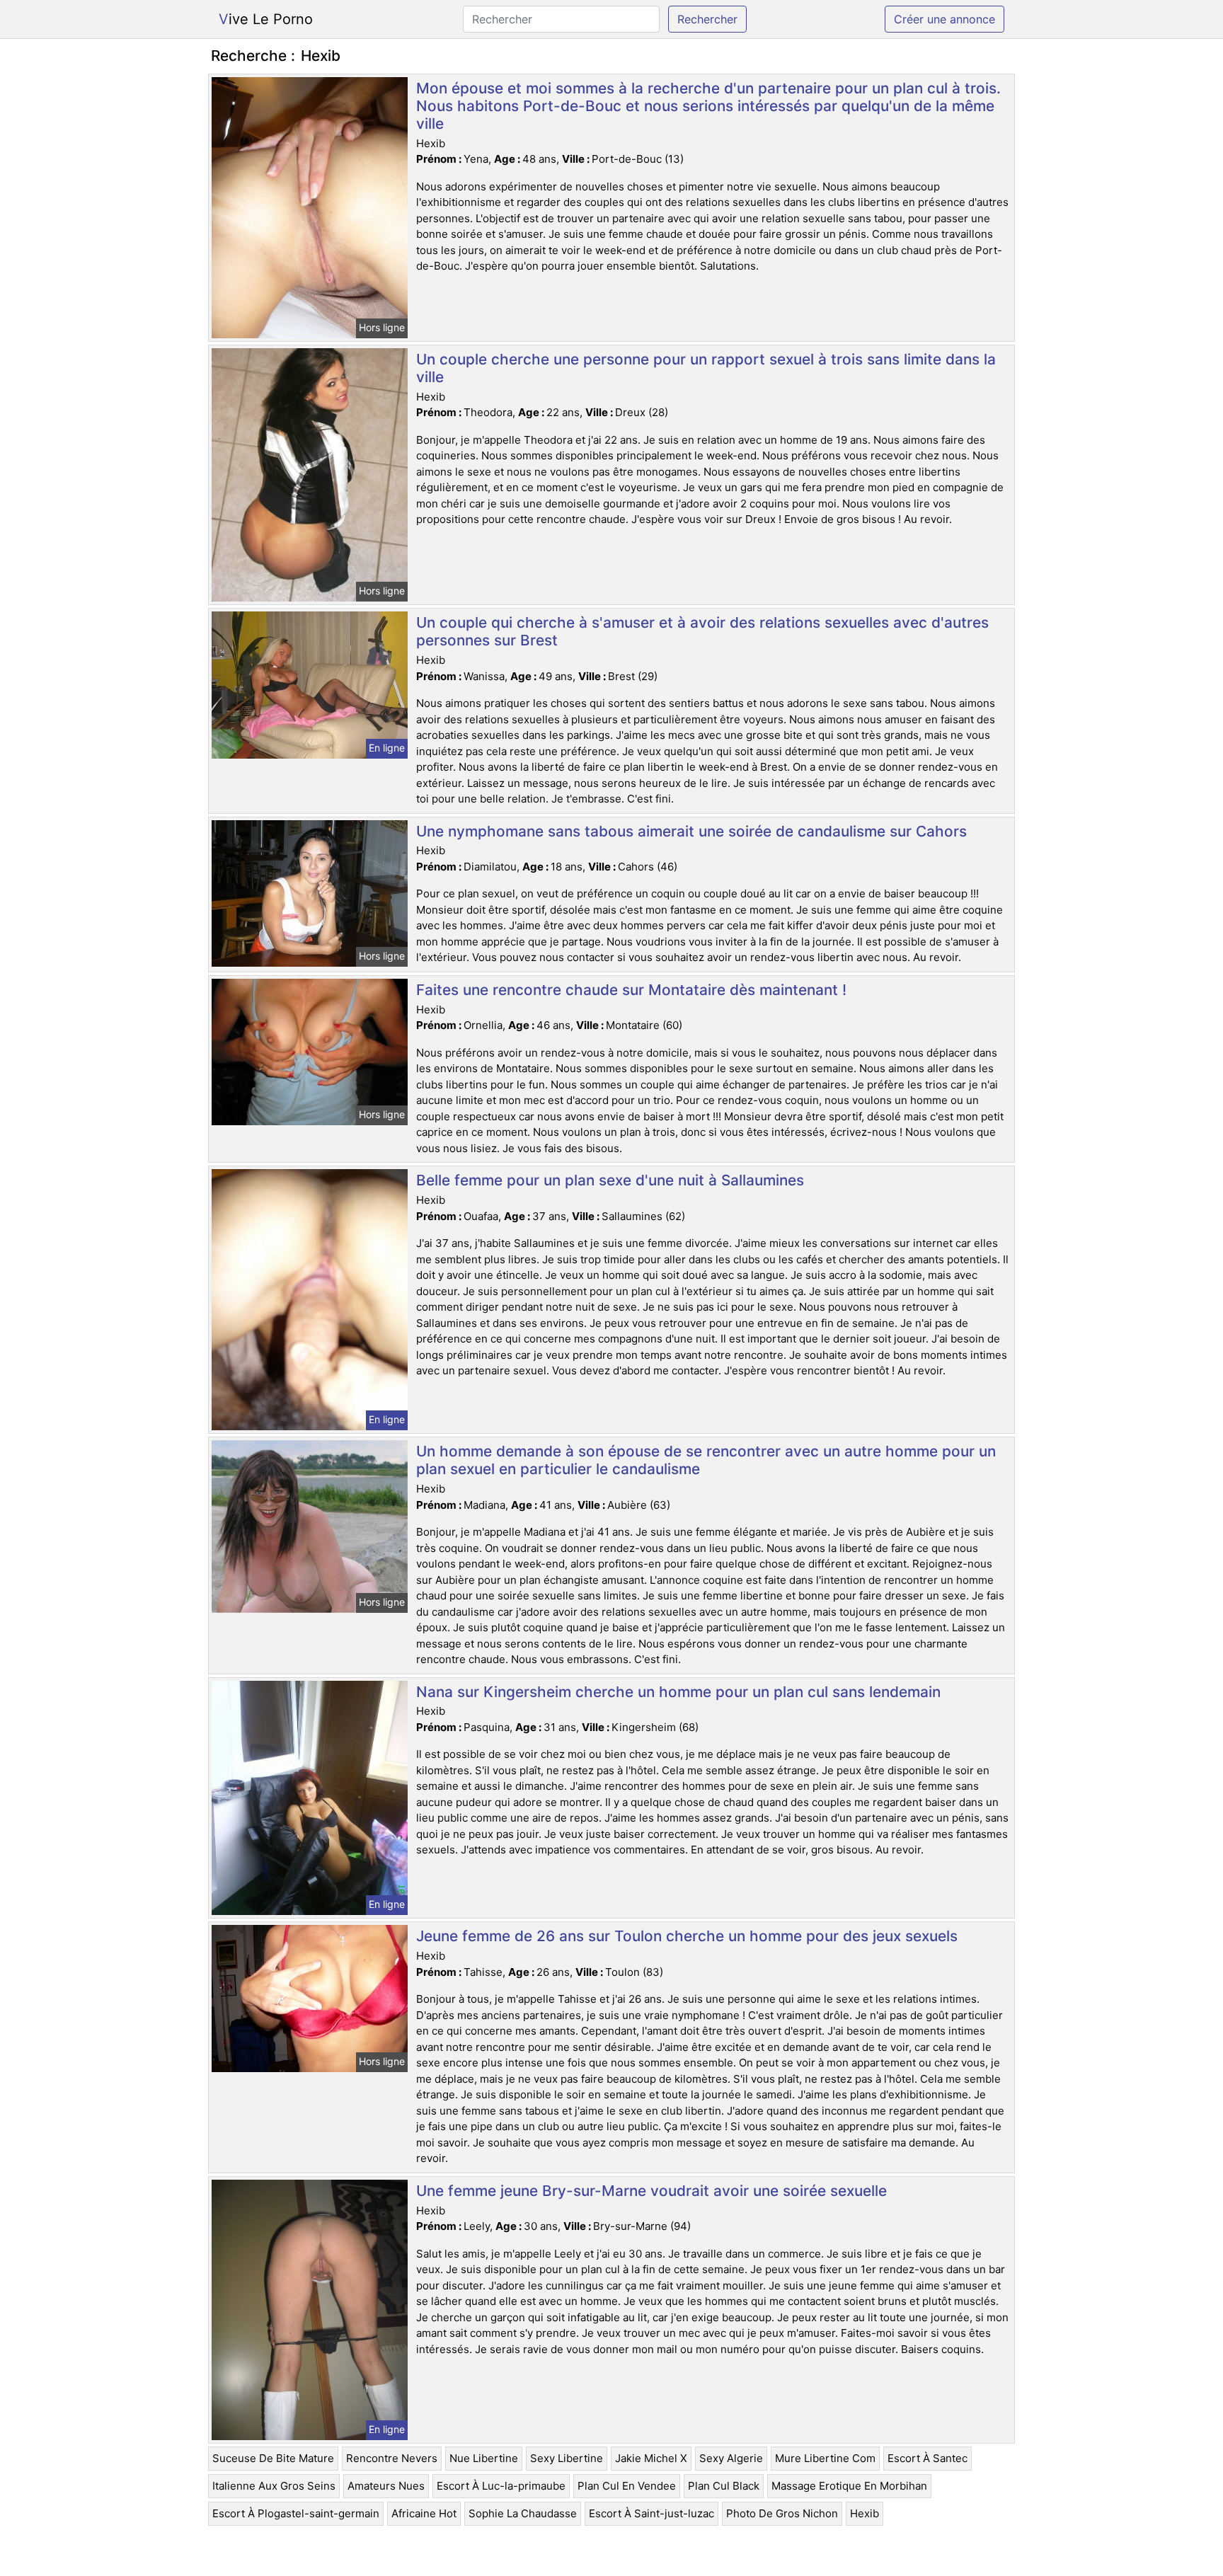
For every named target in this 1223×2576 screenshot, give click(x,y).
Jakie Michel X (651, 2458)
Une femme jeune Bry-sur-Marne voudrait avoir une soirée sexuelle (651, 2191)
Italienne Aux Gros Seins (274, 2486)
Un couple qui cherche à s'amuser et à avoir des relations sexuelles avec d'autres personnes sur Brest (702, 631)
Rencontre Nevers (392, 2458)
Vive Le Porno (266, 19)
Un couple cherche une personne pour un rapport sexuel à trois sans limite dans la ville (706, 368)
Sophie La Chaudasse (523, 2513)
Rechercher (707, 19)
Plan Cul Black (724, 2486)
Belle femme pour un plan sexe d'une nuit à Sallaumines (610, 1180)
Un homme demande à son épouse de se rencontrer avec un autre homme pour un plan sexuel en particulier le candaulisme (706, 1460)
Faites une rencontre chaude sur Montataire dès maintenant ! (631, 990)
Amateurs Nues (386, 2486)
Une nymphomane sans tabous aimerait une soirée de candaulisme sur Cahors (691, 831)
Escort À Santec (928, 2458)
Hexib (865, 2513)
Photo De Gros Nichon (782, 2513)
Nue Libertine (484, 2458)
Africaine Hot (424, 2513)
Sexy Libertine (567, 2458)
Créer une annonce (944, 19)
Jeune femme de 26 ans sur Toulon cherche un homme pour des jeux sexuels (687, 1936)
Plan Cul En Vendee (627, 2486)
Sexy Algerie (731, 2458)
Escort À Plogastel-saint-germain (296, 2513)
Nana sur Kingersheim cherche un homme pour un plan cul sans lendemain (678, 1692)
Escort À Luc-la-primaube (501, 2486)
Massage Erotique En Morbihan (849, 2486)
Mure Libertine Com (825, 2458)
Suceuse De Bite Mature (273, 2458)
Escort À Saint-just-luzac (651, 2513)
